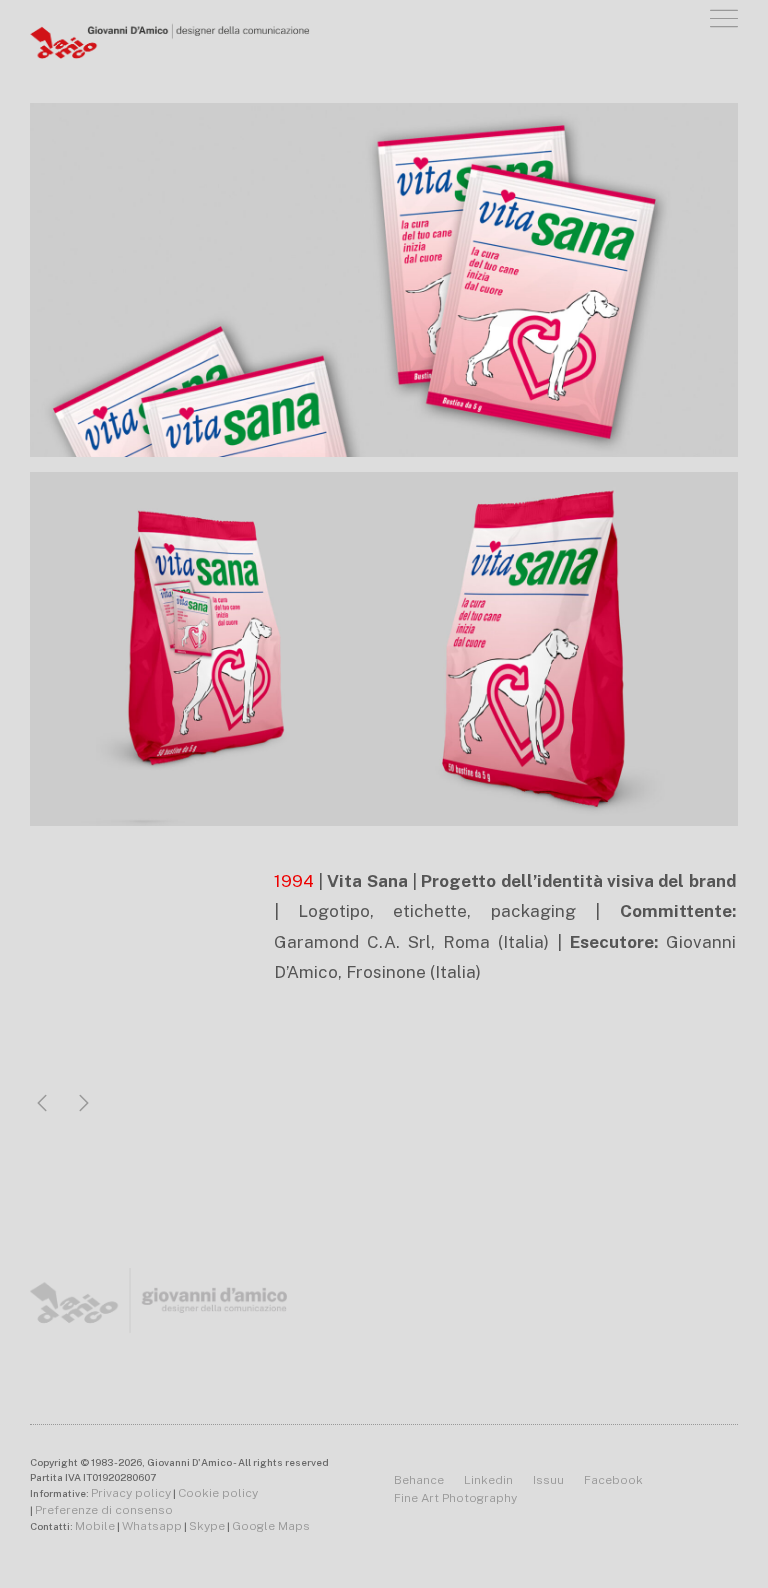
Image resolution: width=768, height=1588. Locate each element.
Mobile (95, 1526)
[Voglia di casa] (42, 1104)
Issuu (548, 1480)
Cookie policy (218, 1493)
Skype (207, 1526)
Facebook (613, 1480)
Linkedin (488, 1480)
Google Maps (271, 1526)
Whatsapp (152, 1526)
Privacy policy (131, 1493)
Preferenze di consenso (104, 1510)
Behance (419, 1480)
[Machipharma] (84, 1104)
